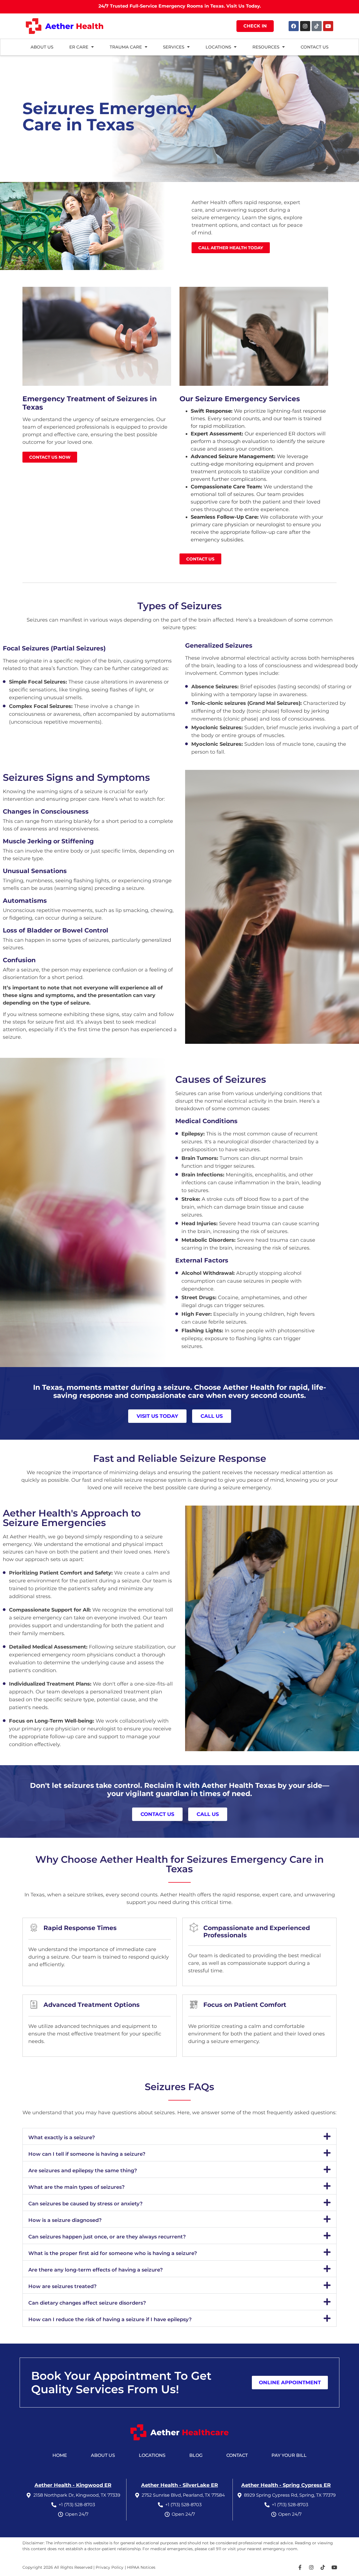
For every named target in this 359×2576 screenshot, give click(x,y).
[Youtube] (328, 26)
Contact (237, 2455)
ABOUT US (42, 47)
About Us (103, 2455)
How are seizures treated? (62, 2286)
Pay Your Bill (289, 2455)
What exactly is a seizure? (62, 2138)
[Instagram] (305, 26)
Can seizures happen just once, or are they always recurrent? (107, 2237)
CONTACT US (315, 47)
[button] (179, 2136)
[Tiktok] (317, 26)
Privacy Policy (110, 2567)
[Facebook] (294, 26)
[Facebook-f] (300, 2567)
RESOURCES (266, 47)
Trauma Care (126, 47)
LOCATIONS (218, 47)
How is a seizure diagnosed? (65, 2220)
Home (60, 2455)
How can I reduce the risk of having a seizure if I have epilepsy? (110, 2319)
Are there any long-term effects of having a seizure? (95, 2270)
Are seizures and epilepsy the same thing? (83, 2171)
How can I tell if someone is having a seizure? (87, 2154)
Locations (152, 2455)
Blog (196, 2455)
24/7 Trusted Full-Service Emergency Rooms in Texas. (180, 6)
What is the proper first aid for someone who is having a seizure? (113, 2253)
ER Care (79, 47)
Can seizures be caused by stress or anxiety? (85, 2204)
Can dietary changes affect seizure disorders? (87, 2303)
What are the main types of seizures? (76, 2187)
